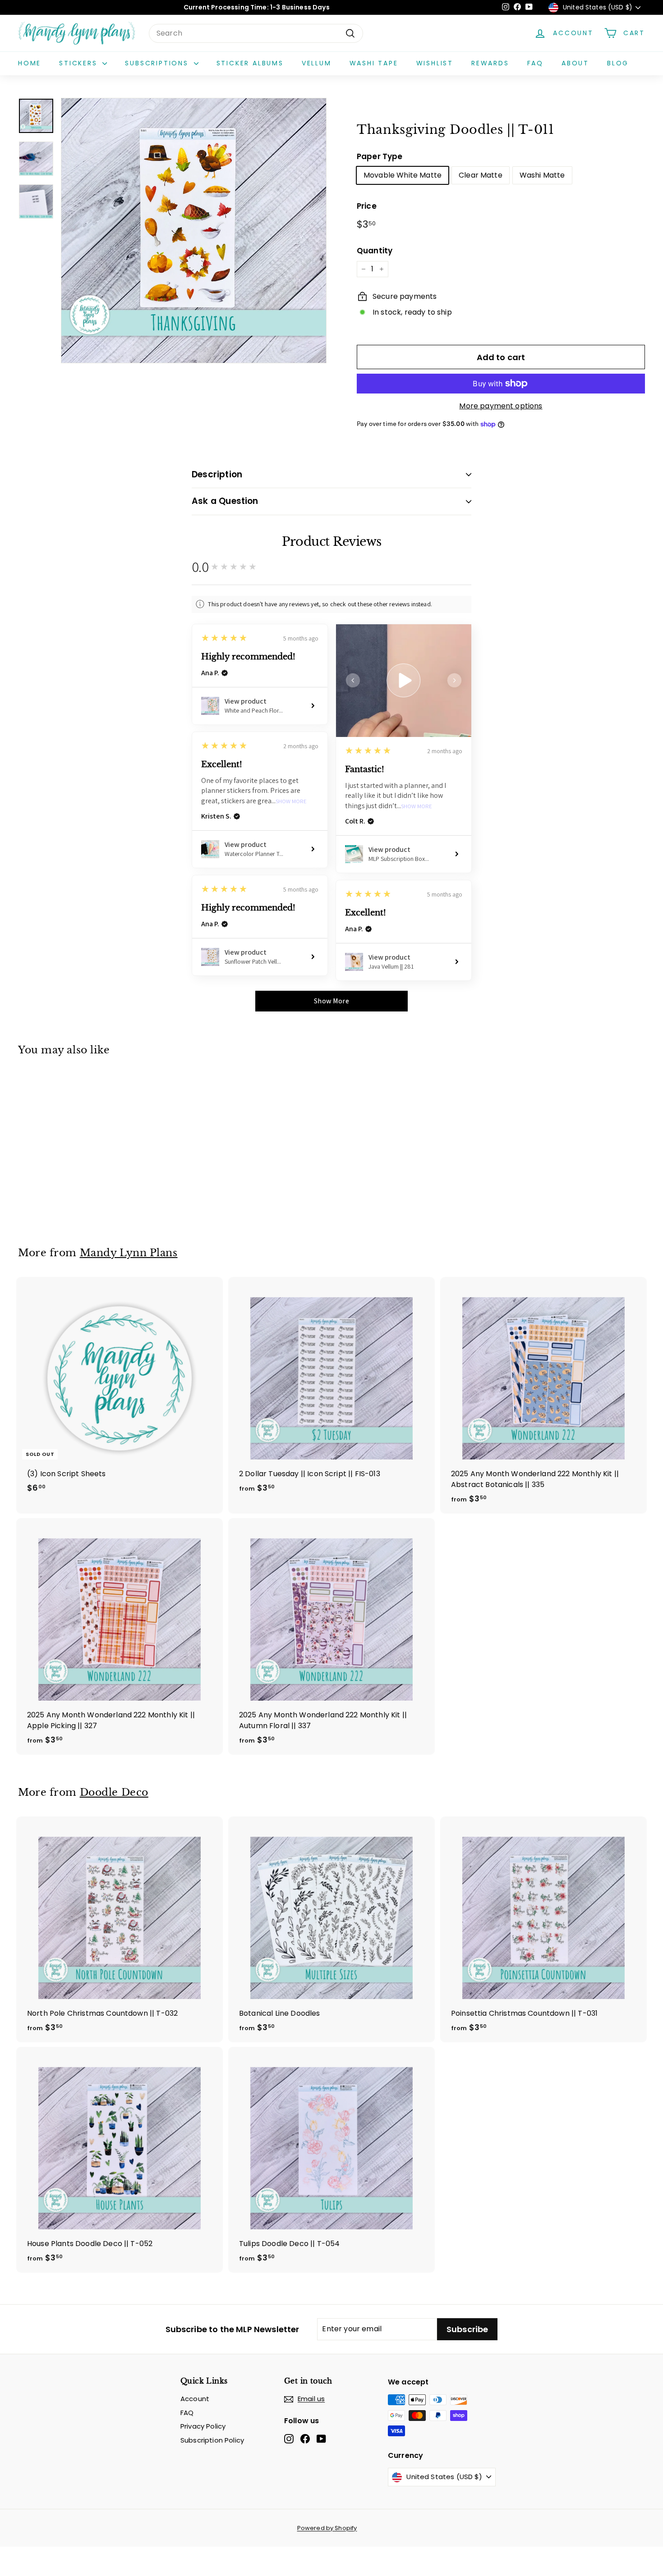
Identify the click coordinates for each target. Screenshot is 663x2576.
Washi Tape (374, 63)
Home (30, 63)
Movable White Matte (403, 175)
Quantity (375, 251)
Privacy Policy (203, 2426)
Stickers (80, 63)
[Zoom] (194, 231)
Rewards (490, 63)
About (575, 63)
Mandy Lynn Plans (129, 1253)
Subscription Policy (212, 2440)
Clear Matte (481, 175)
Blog (618, 63)
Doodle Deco (114, 1792)
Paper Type (380, 156)
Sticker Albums (250, 63)
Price (367, 206)
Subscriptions (158, 63)
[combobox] (256, 33)
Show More (417, 807)
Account (195, 2399)
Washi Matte (542, 175)
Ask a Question (225, 501)
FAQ (535, 63)
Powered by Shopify (327, 2528)
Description (217, 474)
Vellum (317, 63)
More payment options (501, 406)
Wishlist (435, 63)
